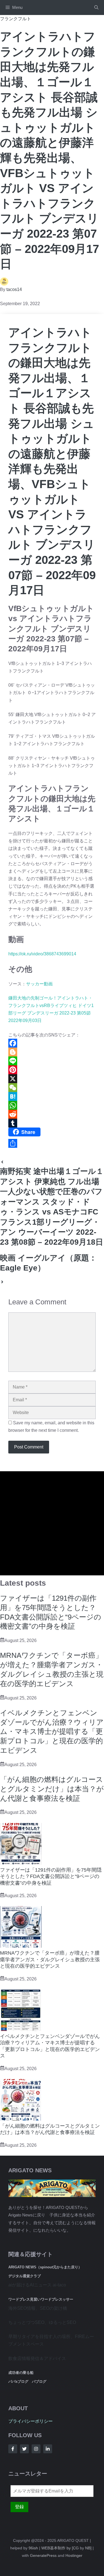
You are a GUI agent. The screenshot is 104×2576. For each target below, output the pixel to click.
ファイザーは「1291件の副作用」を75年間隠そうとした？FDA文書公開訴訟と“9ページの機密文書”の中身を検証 (51, 1876)
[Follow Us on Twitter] (24, 2449)
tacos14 (14, 289)
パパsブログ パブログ (27, 2382)
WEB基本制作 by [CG (60, 2548)
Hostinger (74, 2555)
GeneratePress (43, 2555)
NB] (88, 2548)
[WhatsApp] (52, 1105)
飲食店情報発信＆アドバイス (37, 2358)
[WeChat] (52, 1088)
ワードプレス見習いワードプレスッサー (41, 2299)
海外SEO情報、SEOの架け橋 (38, 2308)
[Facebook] (52, 1043)
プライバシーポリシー (31, 2421)
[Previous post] (2, 1163)
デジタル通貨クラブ (25, 2276)
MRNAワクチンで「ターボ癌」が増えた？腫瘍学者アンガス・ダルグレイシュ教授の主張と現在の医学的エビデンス (50, 1959)
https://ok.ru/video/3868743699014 (42, 954)
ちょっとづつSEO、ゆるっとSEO (42, 2322)
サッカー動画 (39, 984)
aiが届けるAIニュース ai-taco (37, 2285)
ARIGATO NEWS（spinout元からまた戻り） (45, 2267)
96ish (33, 2548)
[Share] (52, 1143)
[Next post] (2, 1283)
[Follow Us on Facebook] (13, 2449)
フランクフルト (16, 19)
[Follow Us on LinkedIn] (48, 2449)
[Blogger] (52, 1052)
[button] (96, 7)
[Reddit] (52, 1114)
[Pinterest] (52, 1070)
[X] (52, 1079)
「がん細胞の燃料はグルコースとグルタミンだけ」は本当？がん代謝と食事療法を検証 (52, 1789)
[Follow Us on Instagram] (36, 2449)
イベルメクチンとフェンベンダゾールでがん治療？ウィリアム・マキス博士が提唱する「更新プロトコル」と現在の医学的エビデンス (52, 1732)
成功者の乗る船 (21, 2373)
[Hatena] (52, 1096)
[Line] (52, 1061)
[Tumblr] (52, 1123)
